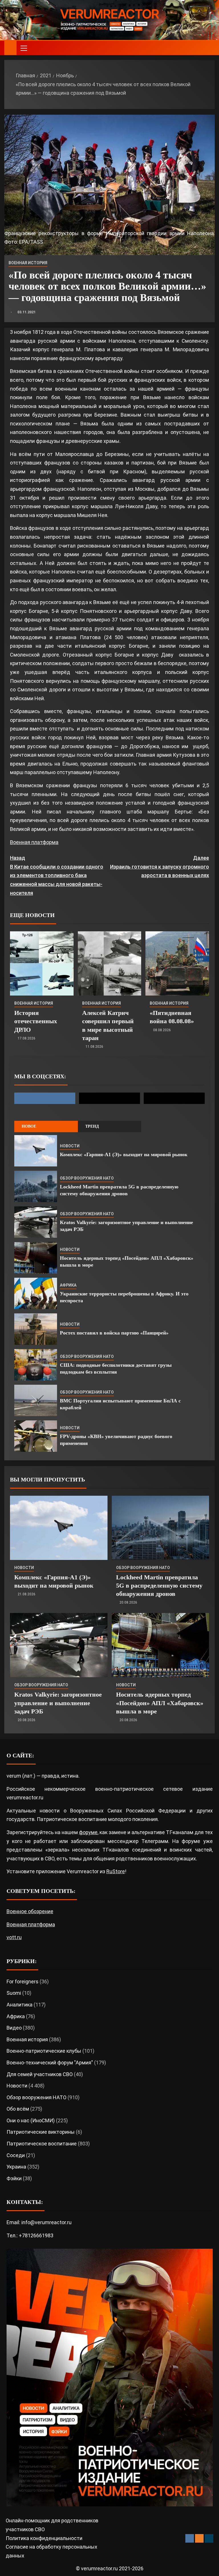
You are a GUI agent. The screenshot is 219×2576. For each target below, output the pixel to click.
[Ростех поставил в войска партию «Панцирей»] (36, 1329)
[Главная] (10, 48)
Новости (70, 1146)
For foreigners (23, 1982)
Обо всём (18, 2109)
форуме (88, 1832)
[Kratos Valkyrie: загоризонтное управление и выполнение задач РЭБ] (36, 1222)
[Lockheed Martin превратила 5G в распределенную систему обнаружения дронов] (36, 1186)
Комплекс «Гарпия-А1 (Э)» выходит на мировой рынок (124, 1154)
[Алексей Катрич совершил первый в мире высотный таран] (110, 963)
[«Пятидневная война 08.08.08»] (177, 963)
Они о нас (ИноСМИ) (31, 2120)
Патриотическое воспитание (42, 2144)
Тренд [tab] (92, 1126)
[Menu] (23, 48)
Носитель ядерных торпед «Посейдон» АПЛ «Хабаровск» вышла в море (160, 1703)
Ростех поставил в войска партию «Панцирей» (114, 1333)
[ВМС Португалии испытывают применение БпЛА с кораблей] (36, 1400)
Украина (16, 2167)
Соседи (16, 2155)
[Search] (210, 48)
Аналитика (20, 2005)
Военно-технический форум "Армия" (50, 2063)
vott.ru (14, 1937)
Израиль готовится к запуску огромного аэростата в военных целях (160, 867)
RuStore (116, 1871)
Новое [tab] (29, 1126)
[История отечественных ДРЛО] (42, 963)
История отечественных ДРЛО (36, 1021)
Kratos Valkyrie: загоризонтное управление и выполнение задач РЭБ (58, 1703)
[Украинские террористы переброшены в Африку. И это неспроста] (36, 1293)
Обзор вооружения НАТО (87, 1178)
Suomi (14, 1993)
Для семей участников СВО (40, 2074)
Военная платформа (34, 842)
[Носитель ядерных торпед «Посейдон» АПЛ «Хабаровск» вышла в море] (36, 1258)
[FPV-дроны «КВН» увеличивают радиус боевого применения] (36, 1436)
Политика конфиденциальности (44, 2538)
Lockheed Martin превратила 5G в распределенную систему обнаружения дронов (159, 1586)
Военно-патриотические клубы (44, 2051)
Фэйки (14, 2178)
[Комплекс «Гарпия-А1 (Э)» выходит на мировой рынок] (36, 1151)
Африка (68, 1285)
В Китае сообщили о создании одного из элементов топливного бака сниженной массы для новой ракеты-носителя (57, 875)
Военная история (28, 263)
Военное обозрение (30, 1911)
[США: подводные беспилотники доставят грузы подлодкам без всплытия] (36, 1365)
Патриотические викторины (41, 2132)
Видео (14, 2028)
